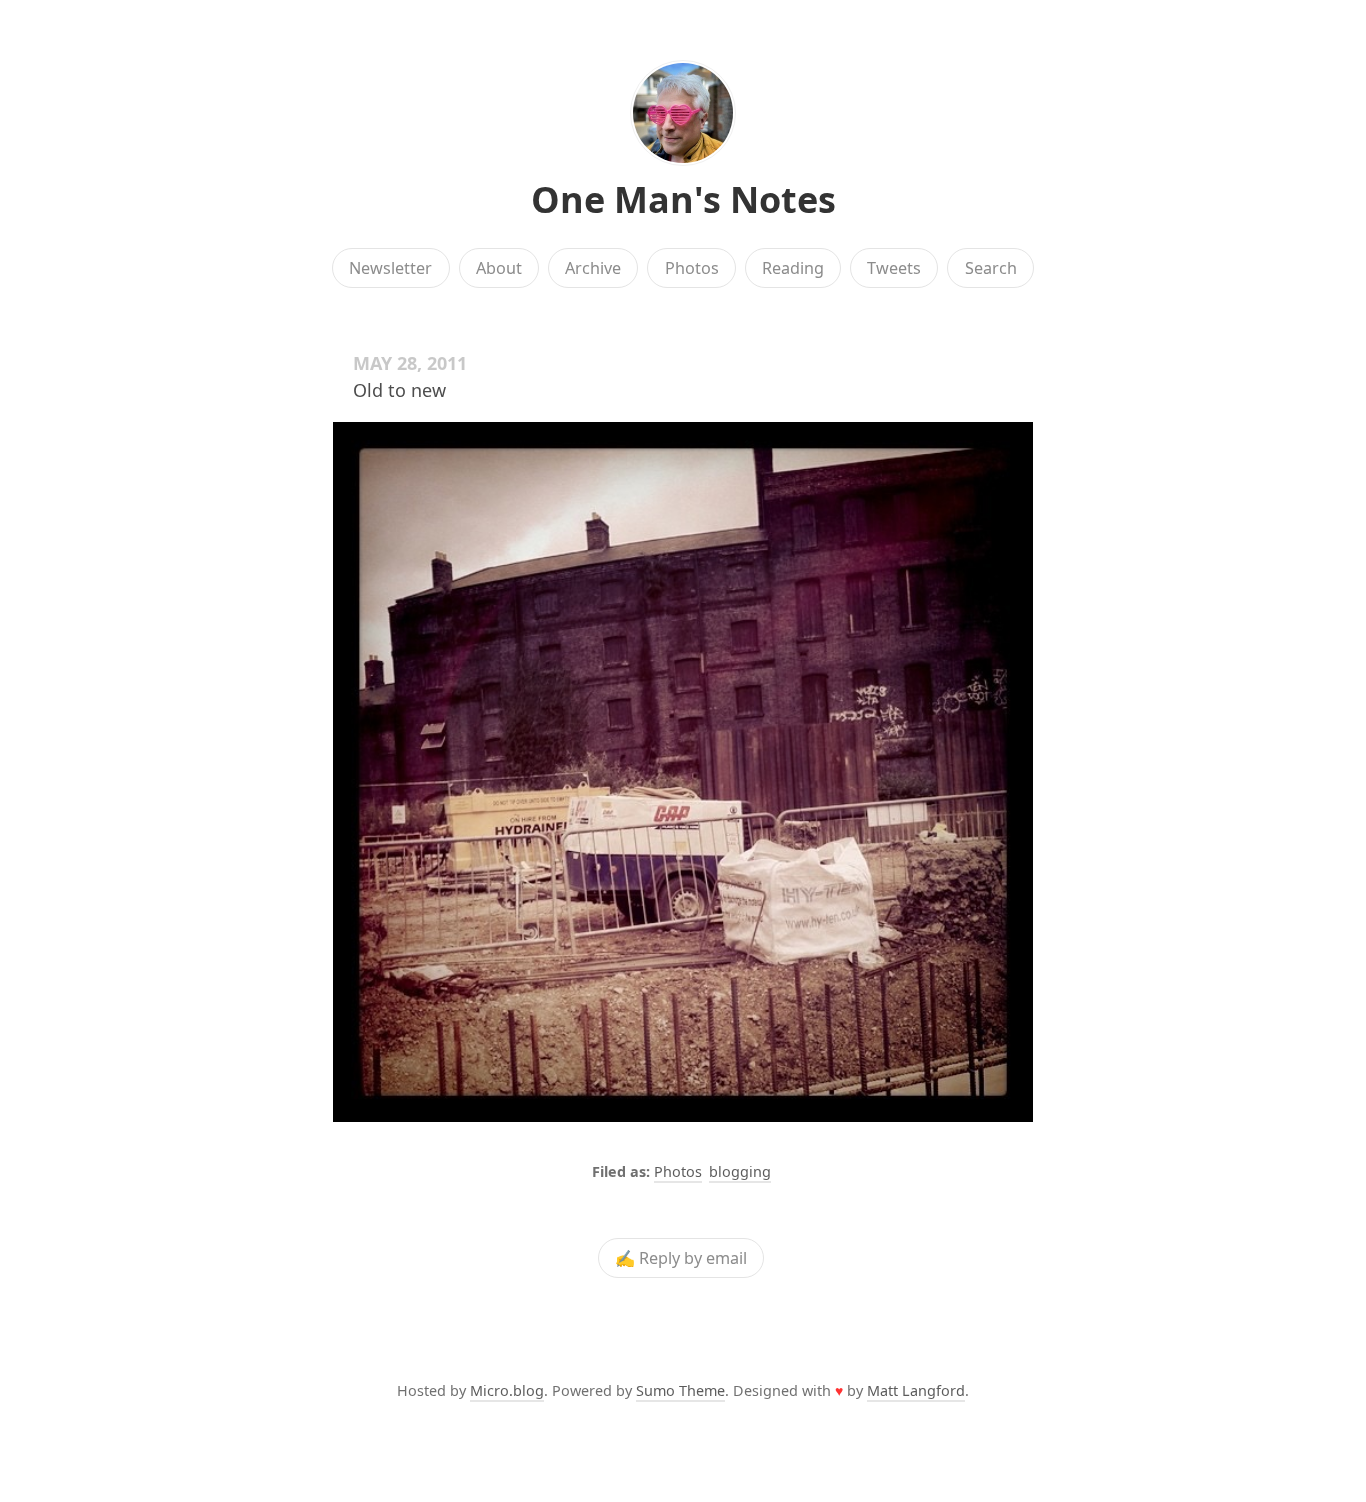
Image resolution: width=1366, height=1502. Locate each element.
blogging (740, 1171)
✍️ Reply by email (681, 1258)
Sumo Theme (680, 1390)
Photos (692, 268)
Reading (793, 268)
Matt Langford (916, 1390)
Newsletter (390, 268)
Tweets (894, 268)
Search (991, 268)
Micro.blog (507, 1390)
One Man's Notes (683, 199)
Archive (593, 268)
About (499, 268)
